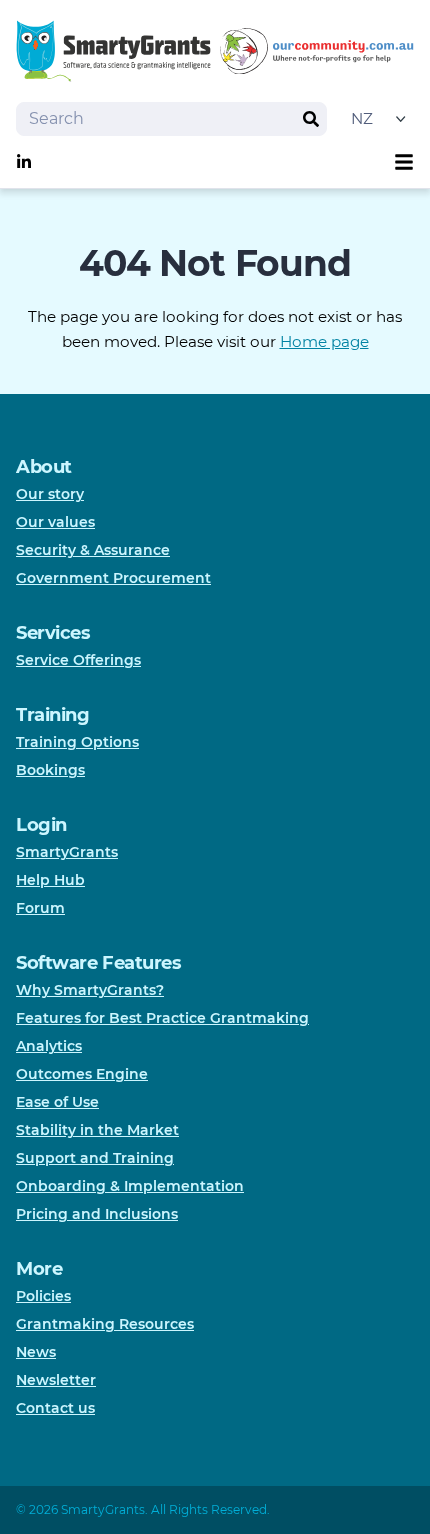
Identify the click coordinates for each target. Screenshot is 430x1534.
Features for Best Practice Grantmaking (162, 1018)
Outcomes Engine (82, 1074)
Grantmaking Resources (105, 1324)
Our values (55, 522)
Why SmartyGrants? (90, 990)
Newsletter (56, 1380)
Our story (50, 494)
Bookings (50, 770)
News (36, 1352)
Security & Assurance (93, 550)
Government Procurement (113, 578)
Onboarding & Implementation (130, 1186)
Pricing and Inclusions (97, 1214)
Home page (324, 341)
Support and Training (95, 1158)
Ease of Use (57, 1102)
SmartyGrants (67, 852)
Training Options (77, 742)
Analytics (49, 1046)
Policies (43, 1296)
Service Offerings (78, 660)
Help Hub (50, 880)
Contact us (55, 1408)
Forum (40, 908)
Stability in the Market (97, 1130)
